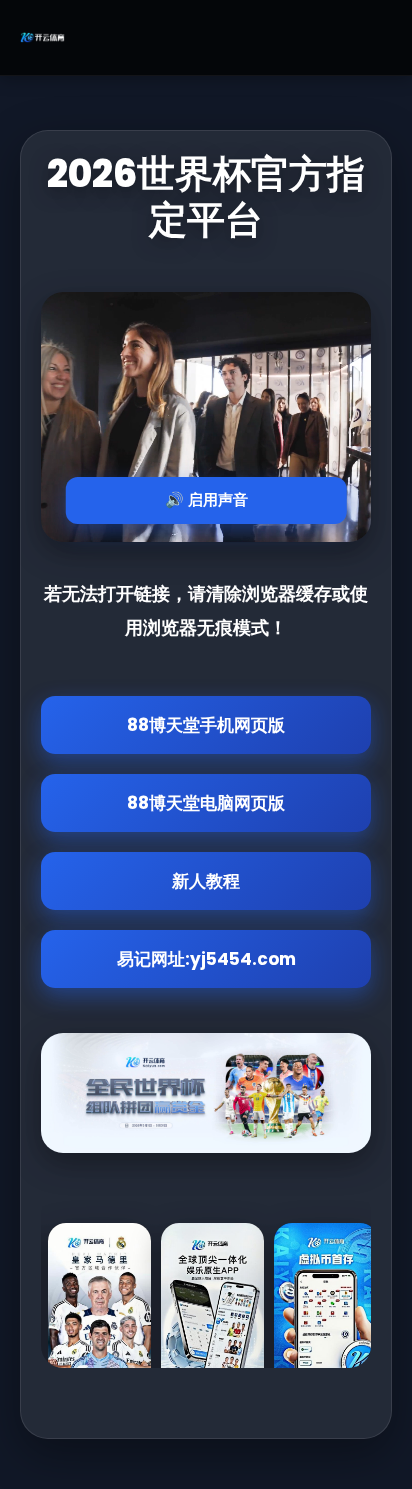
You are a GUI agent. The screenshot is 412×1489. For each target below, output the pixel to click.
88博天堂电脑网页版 (206, 803)
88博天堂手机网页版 (206, 725)
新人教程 (206, 881)
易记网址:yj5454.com (206, 959)
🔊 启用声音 (206, 499)
